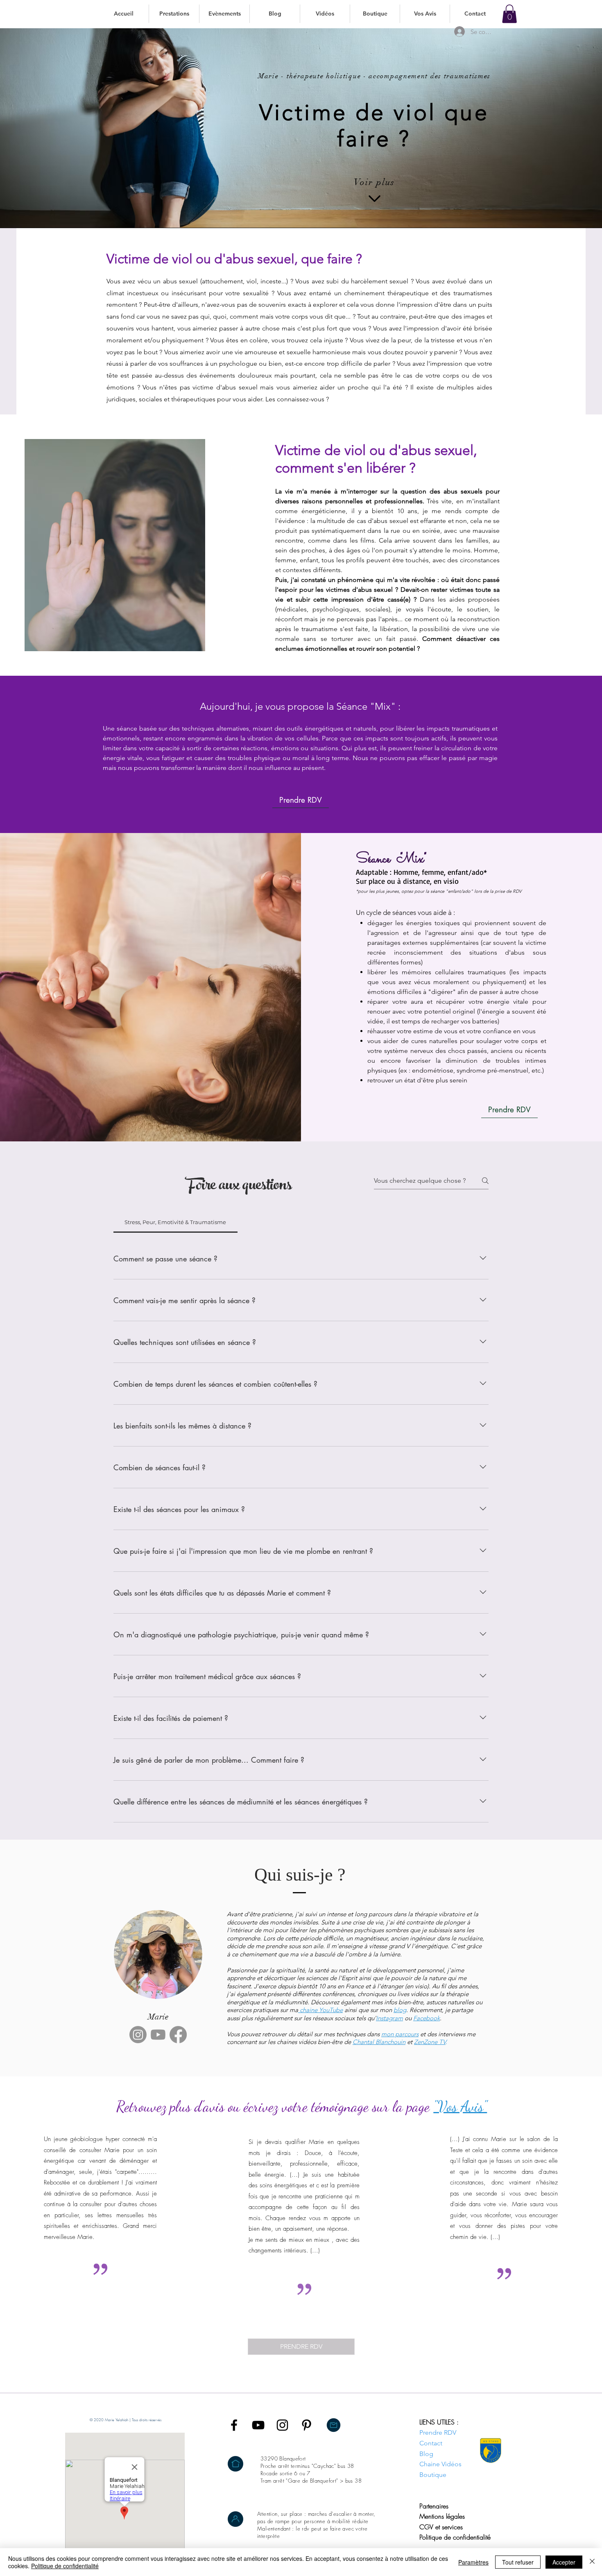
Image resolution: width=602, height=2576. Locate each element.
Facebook (427, 2018)
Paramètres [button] (473, 2562)
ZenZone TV (430, 2042)
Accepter (564, 2562)
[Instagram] (138, 2035)
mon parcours (400, 2034)
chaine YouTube (321, 2010)
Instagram (389, 2018)
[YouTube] (258, 2425)
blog (400, 2010)
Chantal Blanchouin (379, 2042)
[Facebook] (178, 2035)
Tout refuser (518, 2562)
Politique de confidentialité (65, 2566)
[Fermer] (592, 2562)
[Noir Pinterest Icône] (307, 2425)
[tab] (175, 1222)
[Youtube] (158, 2035)
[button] (174, 14)
